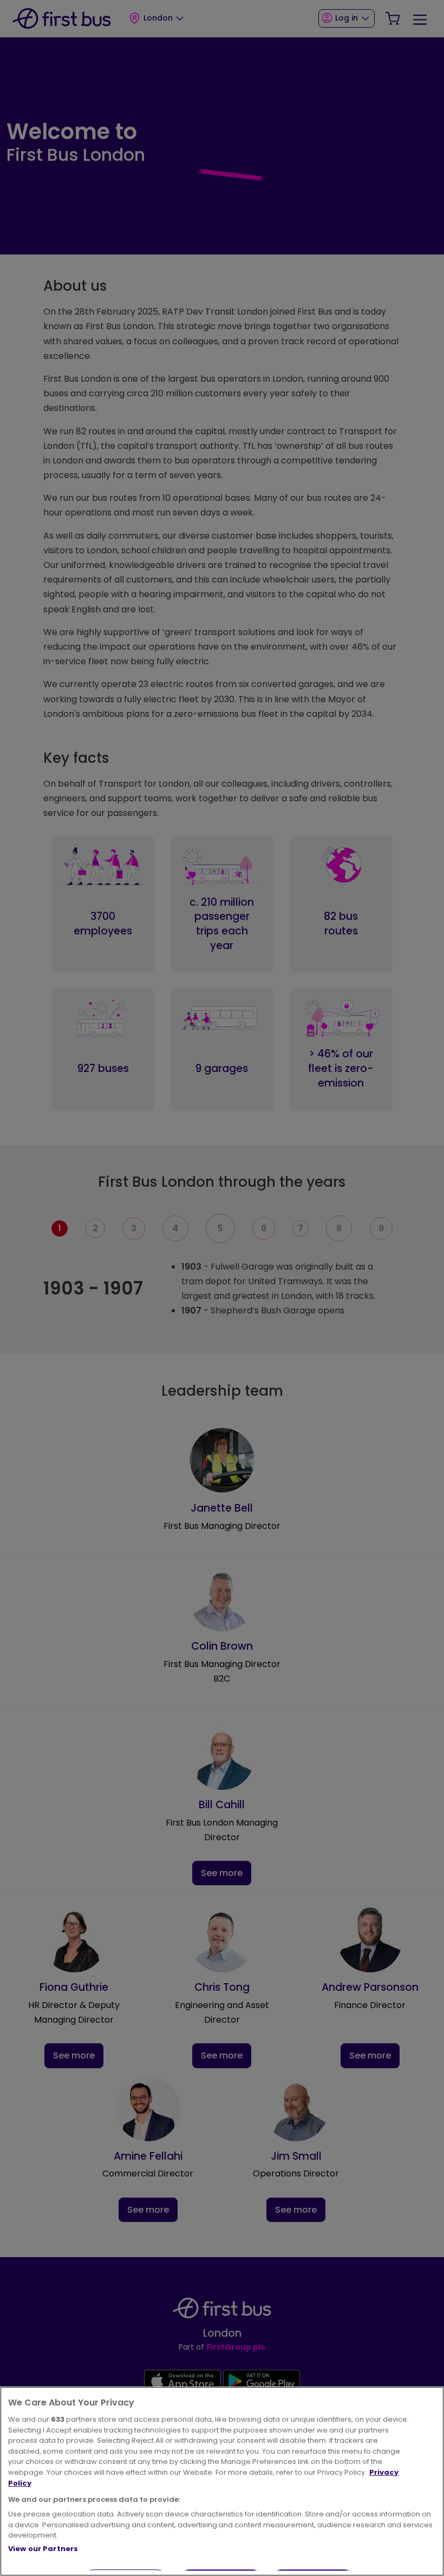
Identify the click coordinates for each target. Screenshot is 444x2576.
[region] (222, 2481)
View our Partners (43, 2549)
